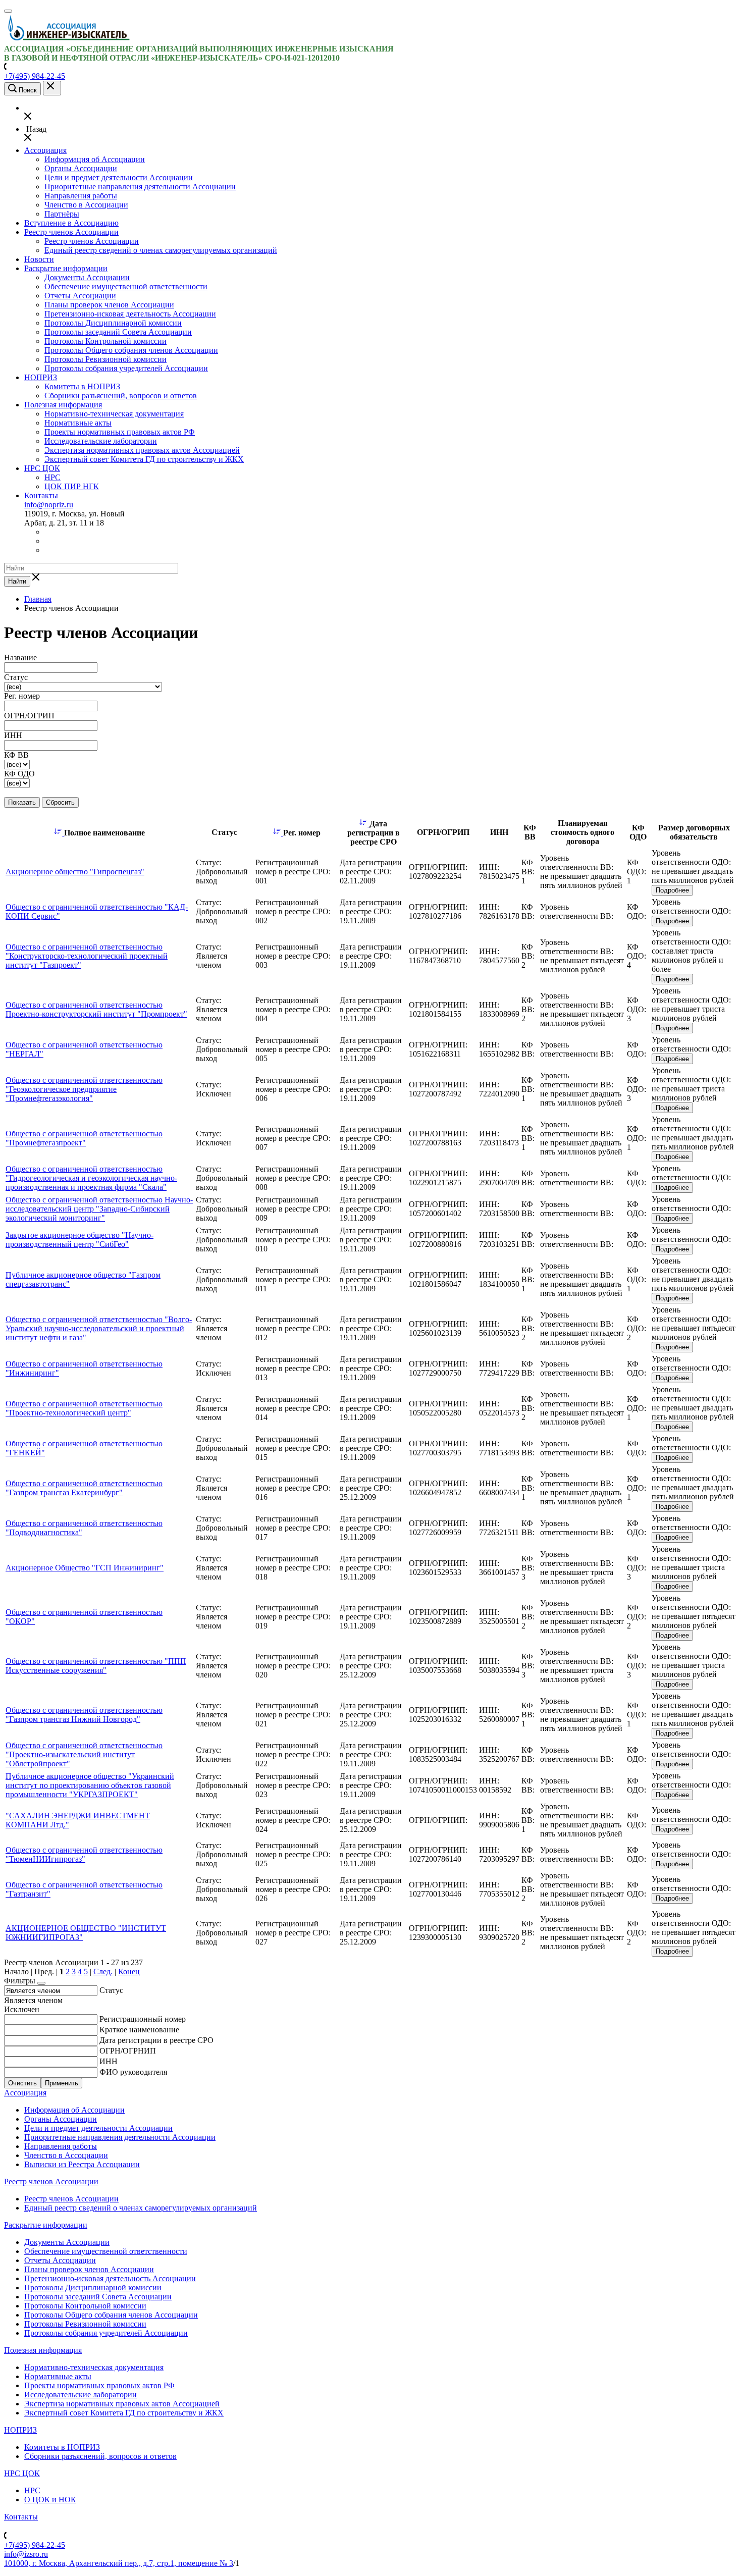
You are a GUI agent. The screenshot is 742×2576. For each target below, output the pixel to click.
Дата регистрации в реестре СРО (156, 2040)
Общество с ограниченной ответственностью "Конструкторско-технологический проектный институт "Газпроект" (87, 956)
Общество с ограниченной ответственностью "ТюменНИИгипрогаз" (84, 1854)
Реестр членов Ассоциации (71, 232)
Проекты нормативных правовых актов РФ (120, 432)
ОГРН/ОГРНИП (128, 2051)
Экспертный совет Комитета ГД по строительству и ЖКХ (144, 459)
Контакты (41, 495)
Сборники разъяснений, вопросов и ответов (121, 396)
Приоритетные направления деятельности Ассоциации (140, 187)
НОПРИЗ (41, 377)
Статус (111, 1990)
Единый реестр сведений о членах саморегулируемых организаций (161, 250)
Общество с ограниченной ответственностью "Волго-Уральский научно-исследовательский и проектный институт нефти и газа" (99, 1328)
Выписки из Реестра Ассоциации (82, 2164)
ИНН (109, 2061)
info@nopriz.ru (49, 505)
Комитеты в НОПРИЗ (82, 386)
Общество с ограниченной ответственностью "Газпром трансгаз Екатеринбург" (84, 1488)
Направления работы (81, 196)
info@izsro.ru (26, 2554)
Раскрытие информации (66, 268)
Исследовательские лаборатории (101, 441)
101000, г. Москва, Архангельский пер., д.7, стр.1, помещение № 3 (119, 2563)
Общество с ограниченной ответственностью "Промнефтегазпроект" (84, 1138)
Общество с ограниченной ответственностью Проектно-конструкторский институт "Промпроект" (96, 1009)
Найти (17, 581)
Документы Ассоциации (87, 277)
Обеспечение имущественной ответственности (126, 286)
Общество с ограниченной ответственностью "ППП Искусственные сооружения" (96, 1666)
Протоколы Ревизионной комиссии (105, 359)
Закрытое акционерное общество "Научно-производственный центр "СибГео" (79, 1240)
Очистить (22, 2083)
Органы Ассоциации (81, 168)
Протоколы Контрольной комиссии (105, 341)
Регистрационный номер (143, 2019)
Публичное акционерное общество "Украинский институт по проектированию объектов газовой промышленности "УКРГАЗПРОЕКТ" (90, 1785)
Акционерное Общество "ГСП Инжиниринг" (85, 1568)
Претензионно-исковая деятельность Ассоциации (130, 314)
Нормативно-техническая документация (114, 414)
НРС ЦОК (42, 468)
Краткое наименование (139, 2030)
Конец (129, 1972)
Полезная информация (63, 405)
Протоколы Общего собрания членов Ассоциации (131, 350)
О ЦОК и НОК (50, 2500)
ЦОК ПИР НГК (72, 486)
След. (103, 1972)
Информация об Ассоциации (95, 159)
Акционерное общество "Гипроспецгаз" (75, 872)
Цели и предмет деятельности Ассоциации (119, 177)
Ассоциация (45, 150)
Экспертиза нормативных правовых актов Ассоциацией (142, 450)
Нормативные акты (78, 423)
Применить (62, 2083)
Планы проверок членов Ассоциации (109, 305)
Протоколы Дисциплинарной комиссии (113, 323)
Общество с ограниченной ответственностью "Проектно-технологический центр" (84, 1408)
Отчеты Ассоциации (80, 296)
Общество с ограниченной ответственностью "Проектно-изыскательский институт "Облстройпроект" (84, 1754)
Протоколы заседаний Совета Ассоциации (118, 332)
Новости (39, 259)
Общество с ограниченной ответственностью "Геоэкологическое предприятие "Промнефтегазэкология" (84, 1089)
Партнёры (62, 214)
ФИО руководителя (133, 2072)
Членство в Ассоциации (86, 205)
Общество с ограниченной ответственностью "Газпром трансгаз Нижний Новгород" (84, 1715)
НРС (52, 477)
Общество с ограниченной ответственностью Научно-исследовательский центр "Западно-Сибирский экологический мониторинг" (99, 1209)
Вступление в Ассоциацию (71, 223)
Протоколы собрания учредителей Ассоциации (126, 368)
